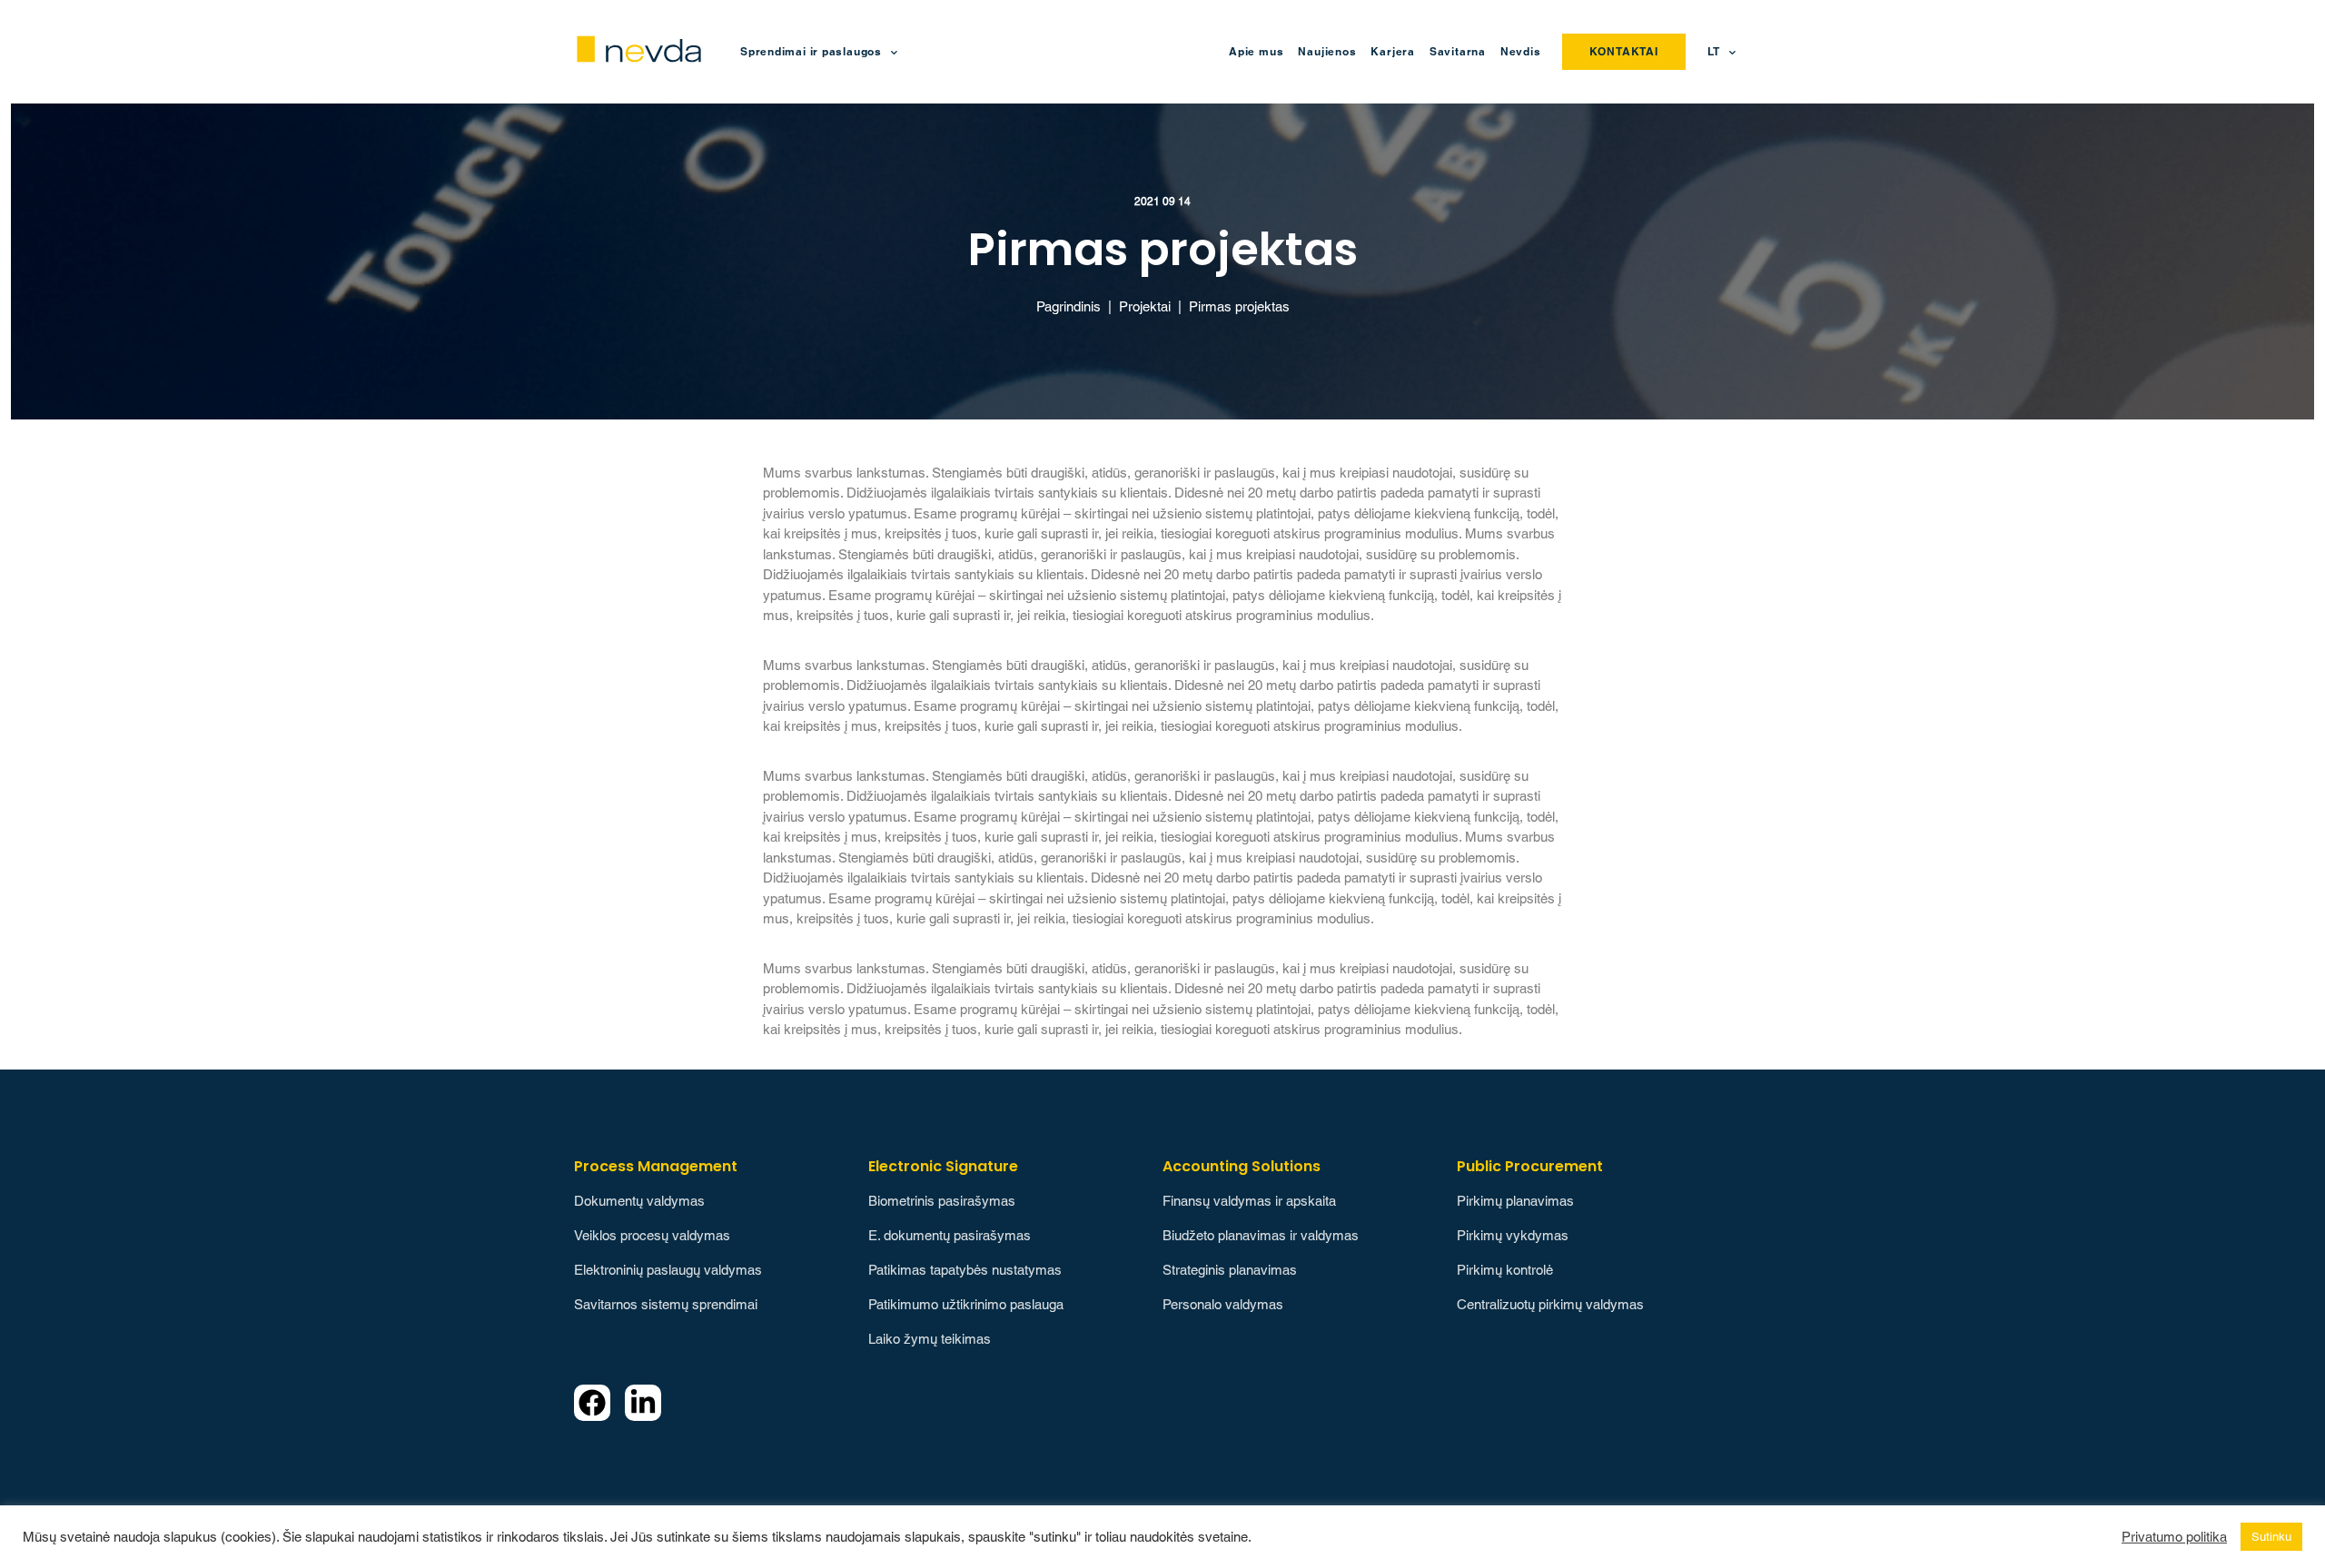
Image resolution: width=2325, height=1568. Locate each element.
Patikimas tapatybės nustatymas (965, 1270)
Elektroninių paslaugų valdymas (668, 1270)
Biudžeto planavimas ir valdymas (1261, 1235)
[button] (1726, 52)
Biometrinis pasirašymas (942, 1201)
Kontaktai (1624, 51)
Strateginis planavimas (1230, 1270)
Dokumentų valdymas (639, 1201)
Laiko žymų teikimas (930, 1339)
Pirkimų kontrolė (1505, 1270)
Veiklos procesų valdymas (652, 1235)
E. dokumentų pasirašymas (950, 1235)
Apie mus (1256, 51)
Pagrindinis (1069, 306)
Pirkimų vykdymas (1513, 1235)
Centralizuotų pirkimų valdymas (1550, 1304)
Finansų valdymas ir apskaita (1249, 1201)
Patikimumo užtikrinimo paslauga (966, 1304)
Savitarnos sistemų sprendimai (666, 1304)
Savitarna (1458, 51)
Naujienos (1327, 51)
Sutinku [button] (2271, 1537)
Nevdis (1521, 51)
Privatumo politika (2174, 1537)
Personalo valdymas (1223, 1304)
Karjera (1392, 51)
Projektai (1145, 306)
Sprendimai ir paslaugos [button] (811, 51)
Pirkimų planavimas (1515, 1201)
